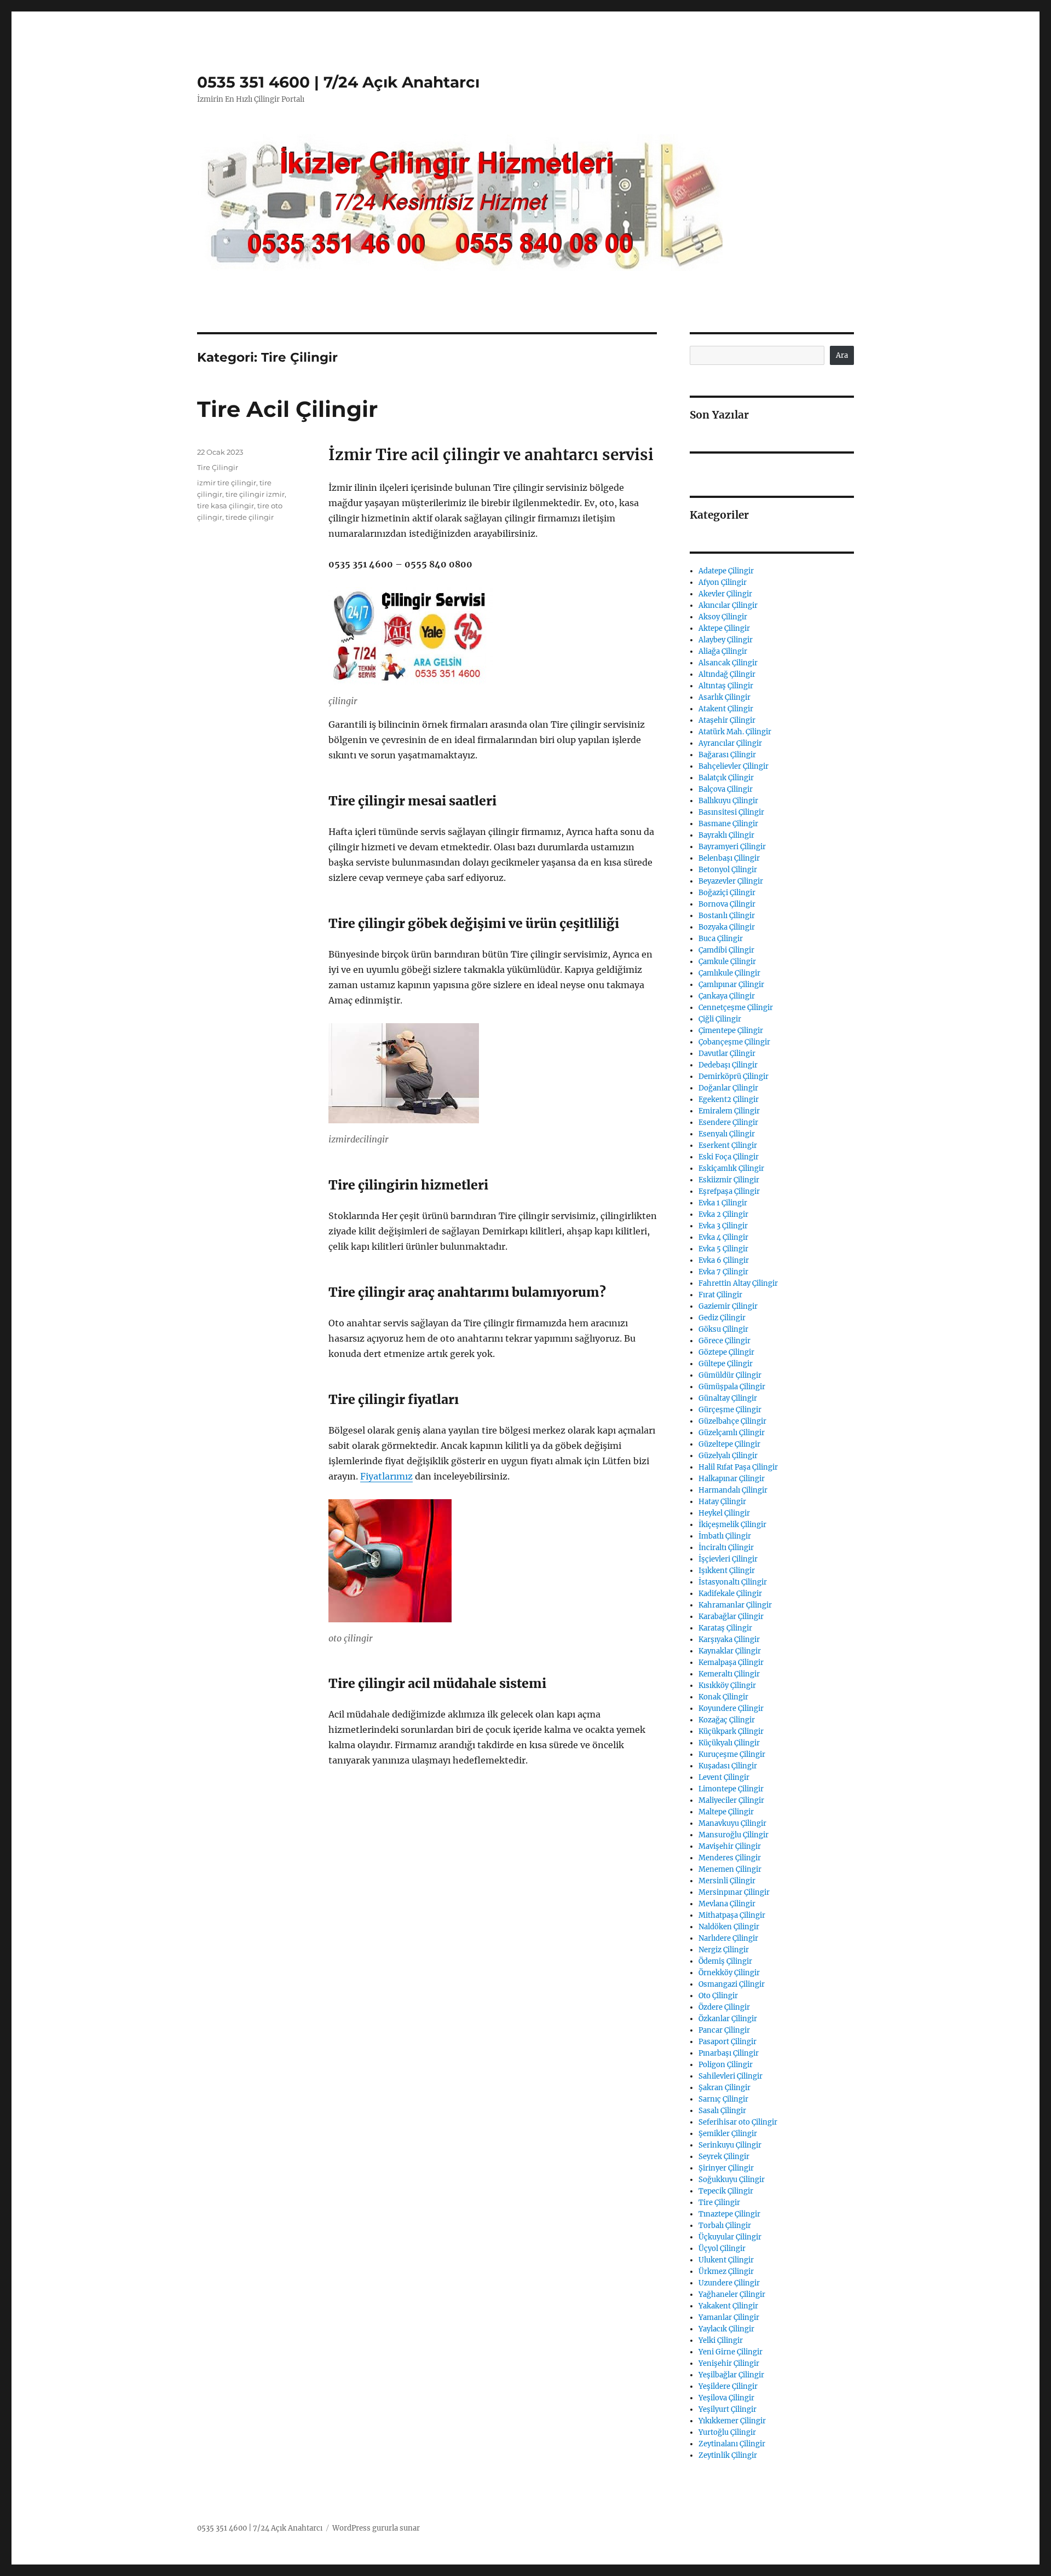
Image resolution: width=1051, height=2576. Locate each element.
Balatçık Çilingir (726, 778)
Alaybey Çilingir (726, 640)
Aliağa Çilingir (723, 651)
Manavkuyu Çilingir (732, 1823)
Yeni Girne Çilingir (730, 2352)
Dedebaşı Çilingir (728, 1065)
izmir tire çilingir (227, 483)
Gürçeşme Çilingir (730, 1410)
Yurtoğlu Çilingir (727, 2432)
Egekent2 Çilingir (729, 1100)
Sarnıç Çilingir (723, 2099)
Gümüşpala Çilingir (732, 1387)
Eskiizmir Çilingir (729, 1180)
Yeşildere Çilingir (728, 2386)
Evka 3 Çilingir (723, 1226)
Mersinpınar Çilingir (734, 1892)
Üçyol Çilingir (722, 2249)
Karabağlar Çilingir (731, 1617)
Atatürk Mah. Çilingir (735, 732)
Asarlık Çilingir (724, 697)
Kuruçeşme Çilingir (732, 1754)
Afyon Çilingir (723, 582)
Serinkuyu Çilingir (730, 2145)
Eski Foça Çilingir (729, 1157)
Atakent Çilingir (726, 709)
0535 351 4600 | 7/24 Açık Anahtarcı (338, 82)
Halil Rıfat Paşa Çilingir (738, 1467)
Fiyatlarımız (386, 1476)
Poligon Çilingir (726, 2065)
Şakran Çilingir (724, 2088)
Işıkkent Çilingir (727, 1571)
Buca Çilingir (721, 939)
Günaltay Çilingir (728, 1398)
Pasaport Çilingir (727, 2042)
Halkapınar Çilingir (732, 1479)
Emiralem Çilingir (729, 1111)
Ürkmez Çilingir (726, 2272)
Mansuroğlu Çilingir (734, 1835)
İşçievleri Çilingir (728, 1559)
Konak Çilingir (723, 1697)
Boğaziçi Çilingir (727, 893)
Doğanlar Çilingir (728, 1088)
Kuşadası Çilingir (728, 1766)
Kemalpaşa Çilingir (731, 1663)
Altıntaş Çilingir (726, 686)
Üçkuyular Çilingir (730, 2237)
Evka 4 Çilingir (723, 1237)
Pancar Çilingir (724, 2030)
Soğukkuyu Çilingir (732, 2180)
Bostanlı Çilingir (727, 916)
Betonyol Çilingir (728, 870)
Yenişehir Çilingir (729, 2363)
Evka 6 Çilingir (724, 1260)
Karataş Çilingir (725, 1628)
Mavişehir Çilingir (730, 1846)
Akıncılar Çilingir (728, 605)
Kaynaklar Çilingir (730, 1651)
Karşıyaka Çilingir (729, 1640)
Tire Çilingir (218, 467)
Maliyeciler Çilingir (731, 1800)
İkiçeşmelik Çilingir (732, 1525)
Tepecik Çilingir (726, 2191)
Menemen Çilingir (730, 1869)
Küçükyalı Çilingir (729, 1743)
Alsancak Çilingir (728, 663)
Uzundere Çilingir (729, 2283)
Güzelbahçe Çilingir (732, 1421)
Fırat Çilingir (720, 1295)
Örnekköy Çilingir (729, 1973)
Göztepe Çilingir (726, 1352)
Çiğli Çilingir (720, 1019)
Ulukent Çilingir (726, 2260)
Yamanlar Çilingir (729, 2317)
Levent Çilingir (724, 1777)
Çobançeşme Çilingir (734, 1042)
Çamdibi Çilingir (726, 950)
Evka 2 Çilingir (723, 1214)
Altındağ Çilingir (727, 674)
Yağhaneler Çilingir (732, 2294)
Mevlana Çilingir (727, 1904)
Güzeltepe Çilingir (729, 1444)
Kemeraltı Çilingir (729, 1674)
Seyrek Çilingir (724, 2157)
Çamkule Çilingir (727, 962)
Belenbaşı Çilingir (729, 858)
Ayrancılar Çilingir (730, 743)
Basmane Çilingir (728, 824)
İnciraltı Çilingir (726, 1548)
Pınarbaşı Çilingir (729, 2053)
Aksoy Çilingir (723, 617)
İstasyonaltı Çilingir (733, 1582)
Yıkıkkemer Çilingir (732, 2421)
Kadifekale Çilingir (730, 1594)
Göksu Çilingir (723, 1329)
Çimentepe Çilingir (731, 1031)
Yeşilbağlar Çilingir (731, 2375)
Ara (842, 355)
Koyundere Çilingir (731, 1708)
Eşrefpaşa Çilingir (729, 1191)
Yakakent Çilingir (728, 2306)
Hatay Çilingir (722, 1502)
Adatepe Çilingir (726, 571)
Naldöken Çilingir (729, 1927)
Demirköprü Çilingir (734, 1077)
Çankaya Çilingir (727, 996)
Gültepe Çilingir (726, 1364)
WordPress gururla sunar (376, 2528)
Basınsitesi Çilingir (731, 812)
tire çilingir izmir (255, 494)
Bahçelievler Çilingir (734, 766)
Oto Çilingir (718, 1996)
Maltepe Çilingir (726, 1812)
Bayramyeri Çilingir (732, 847)
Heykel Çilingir (724, 1513)
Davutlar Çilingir (727, 1054)
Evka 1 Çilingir (723, 1203)
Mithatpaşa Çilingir (732, 1915)
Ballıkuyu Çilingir (728, 801)
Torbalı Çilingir (725, 2226)
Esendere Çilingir (728, 1122)
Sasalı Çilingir (722, 2111)
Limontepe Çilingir (731, 1789)
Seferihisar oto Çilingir (738, 2122)
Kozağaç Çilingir (727, 1720)
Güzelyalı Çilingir (728, 1456)
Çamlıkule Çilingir (729, 973)
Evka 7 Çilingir (723, 1272)
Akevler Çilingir (725, 594)
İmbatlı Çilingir (725, 1536)
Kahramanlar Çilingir (735, 1605)
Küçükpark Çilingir (731, 1731)
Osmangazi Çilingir (732, 1984)
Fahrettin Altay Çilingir (738, 1283)
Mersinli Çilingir (727, 1881)
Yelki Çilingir (721, 2340)
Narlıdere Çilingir (728, 1938)
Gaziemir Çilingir (728, 1306)
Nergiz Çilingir (724, 1950)
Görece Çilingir (724, 1341)
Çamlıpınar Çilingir (731, 985)
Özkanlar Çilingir (728, 2019)
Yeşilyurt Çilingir (727, 2409)
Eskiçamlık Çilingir (731, 1168)
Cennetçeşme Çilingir (736, 1008)
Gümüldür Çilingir (730, 1375)
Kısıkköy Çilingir (727, 1686)
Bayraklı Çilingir (726, 835)
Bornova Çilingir (727, 904)
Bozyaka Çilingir (727, 927)
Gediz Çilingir (722, 1318)
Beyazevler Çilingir (731, 881)
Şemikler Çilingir (728, 2134)
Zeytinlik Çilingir (728, 2455)
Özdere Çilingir (724, 2007)
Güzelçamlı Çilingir (732, 1433)
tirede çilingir (250, 517)
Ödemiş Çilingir (725, 1961)
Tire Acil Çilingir (287, 409)
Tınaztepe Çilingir (729, 2214)
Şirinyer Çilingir (726, 2168)
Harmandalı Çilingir (733, 1490)
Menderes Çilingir (730, 1858)
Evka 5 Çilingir (723, 1249)
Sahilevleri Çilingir (730, 2076)
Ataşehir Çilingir (727, 720)
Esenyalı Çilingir (727, 1134)
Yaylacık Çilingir (726, 2329)
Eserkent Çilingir (728, 1145)
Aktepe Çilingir (724, 628)
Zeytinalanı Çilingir (732, 2444)
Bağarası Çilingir (727, 755)
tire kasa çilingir (226, 506)
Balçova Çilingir (726, 789)
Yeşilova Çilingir (726, 2398)
